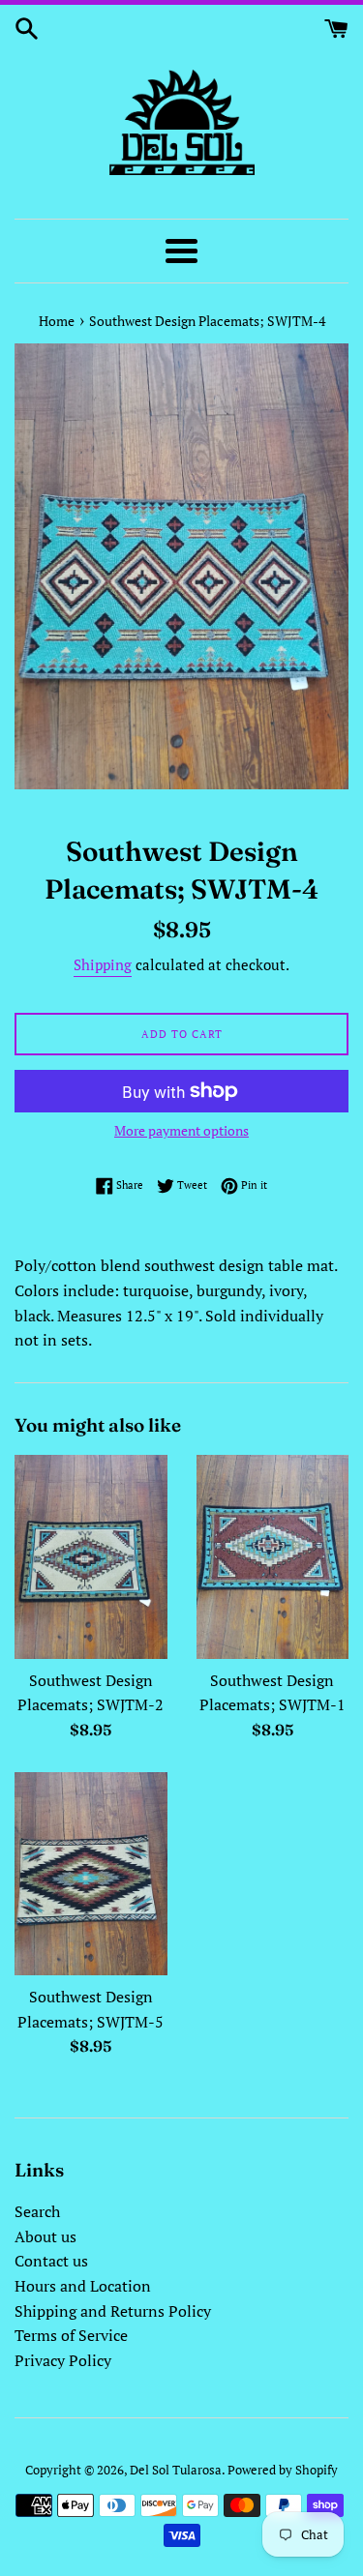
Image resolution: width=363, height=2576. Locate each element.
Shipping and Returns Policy (113, 2311)
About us (45, 2236)
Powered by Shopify (283, 2470)
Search (37, 2211)
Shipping (103, 964)
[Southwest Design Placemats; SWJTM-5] (91, 1874)
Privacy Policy (63, 2360)
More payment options (181, 1130)
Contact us (51, 2261)
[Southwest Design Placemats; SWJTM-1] (273, 1557)
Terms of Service (71, 2335)
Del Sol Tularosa (176, 2470)
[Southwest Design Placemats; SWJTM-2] (91, 1557)
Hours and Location (83, 2286)
